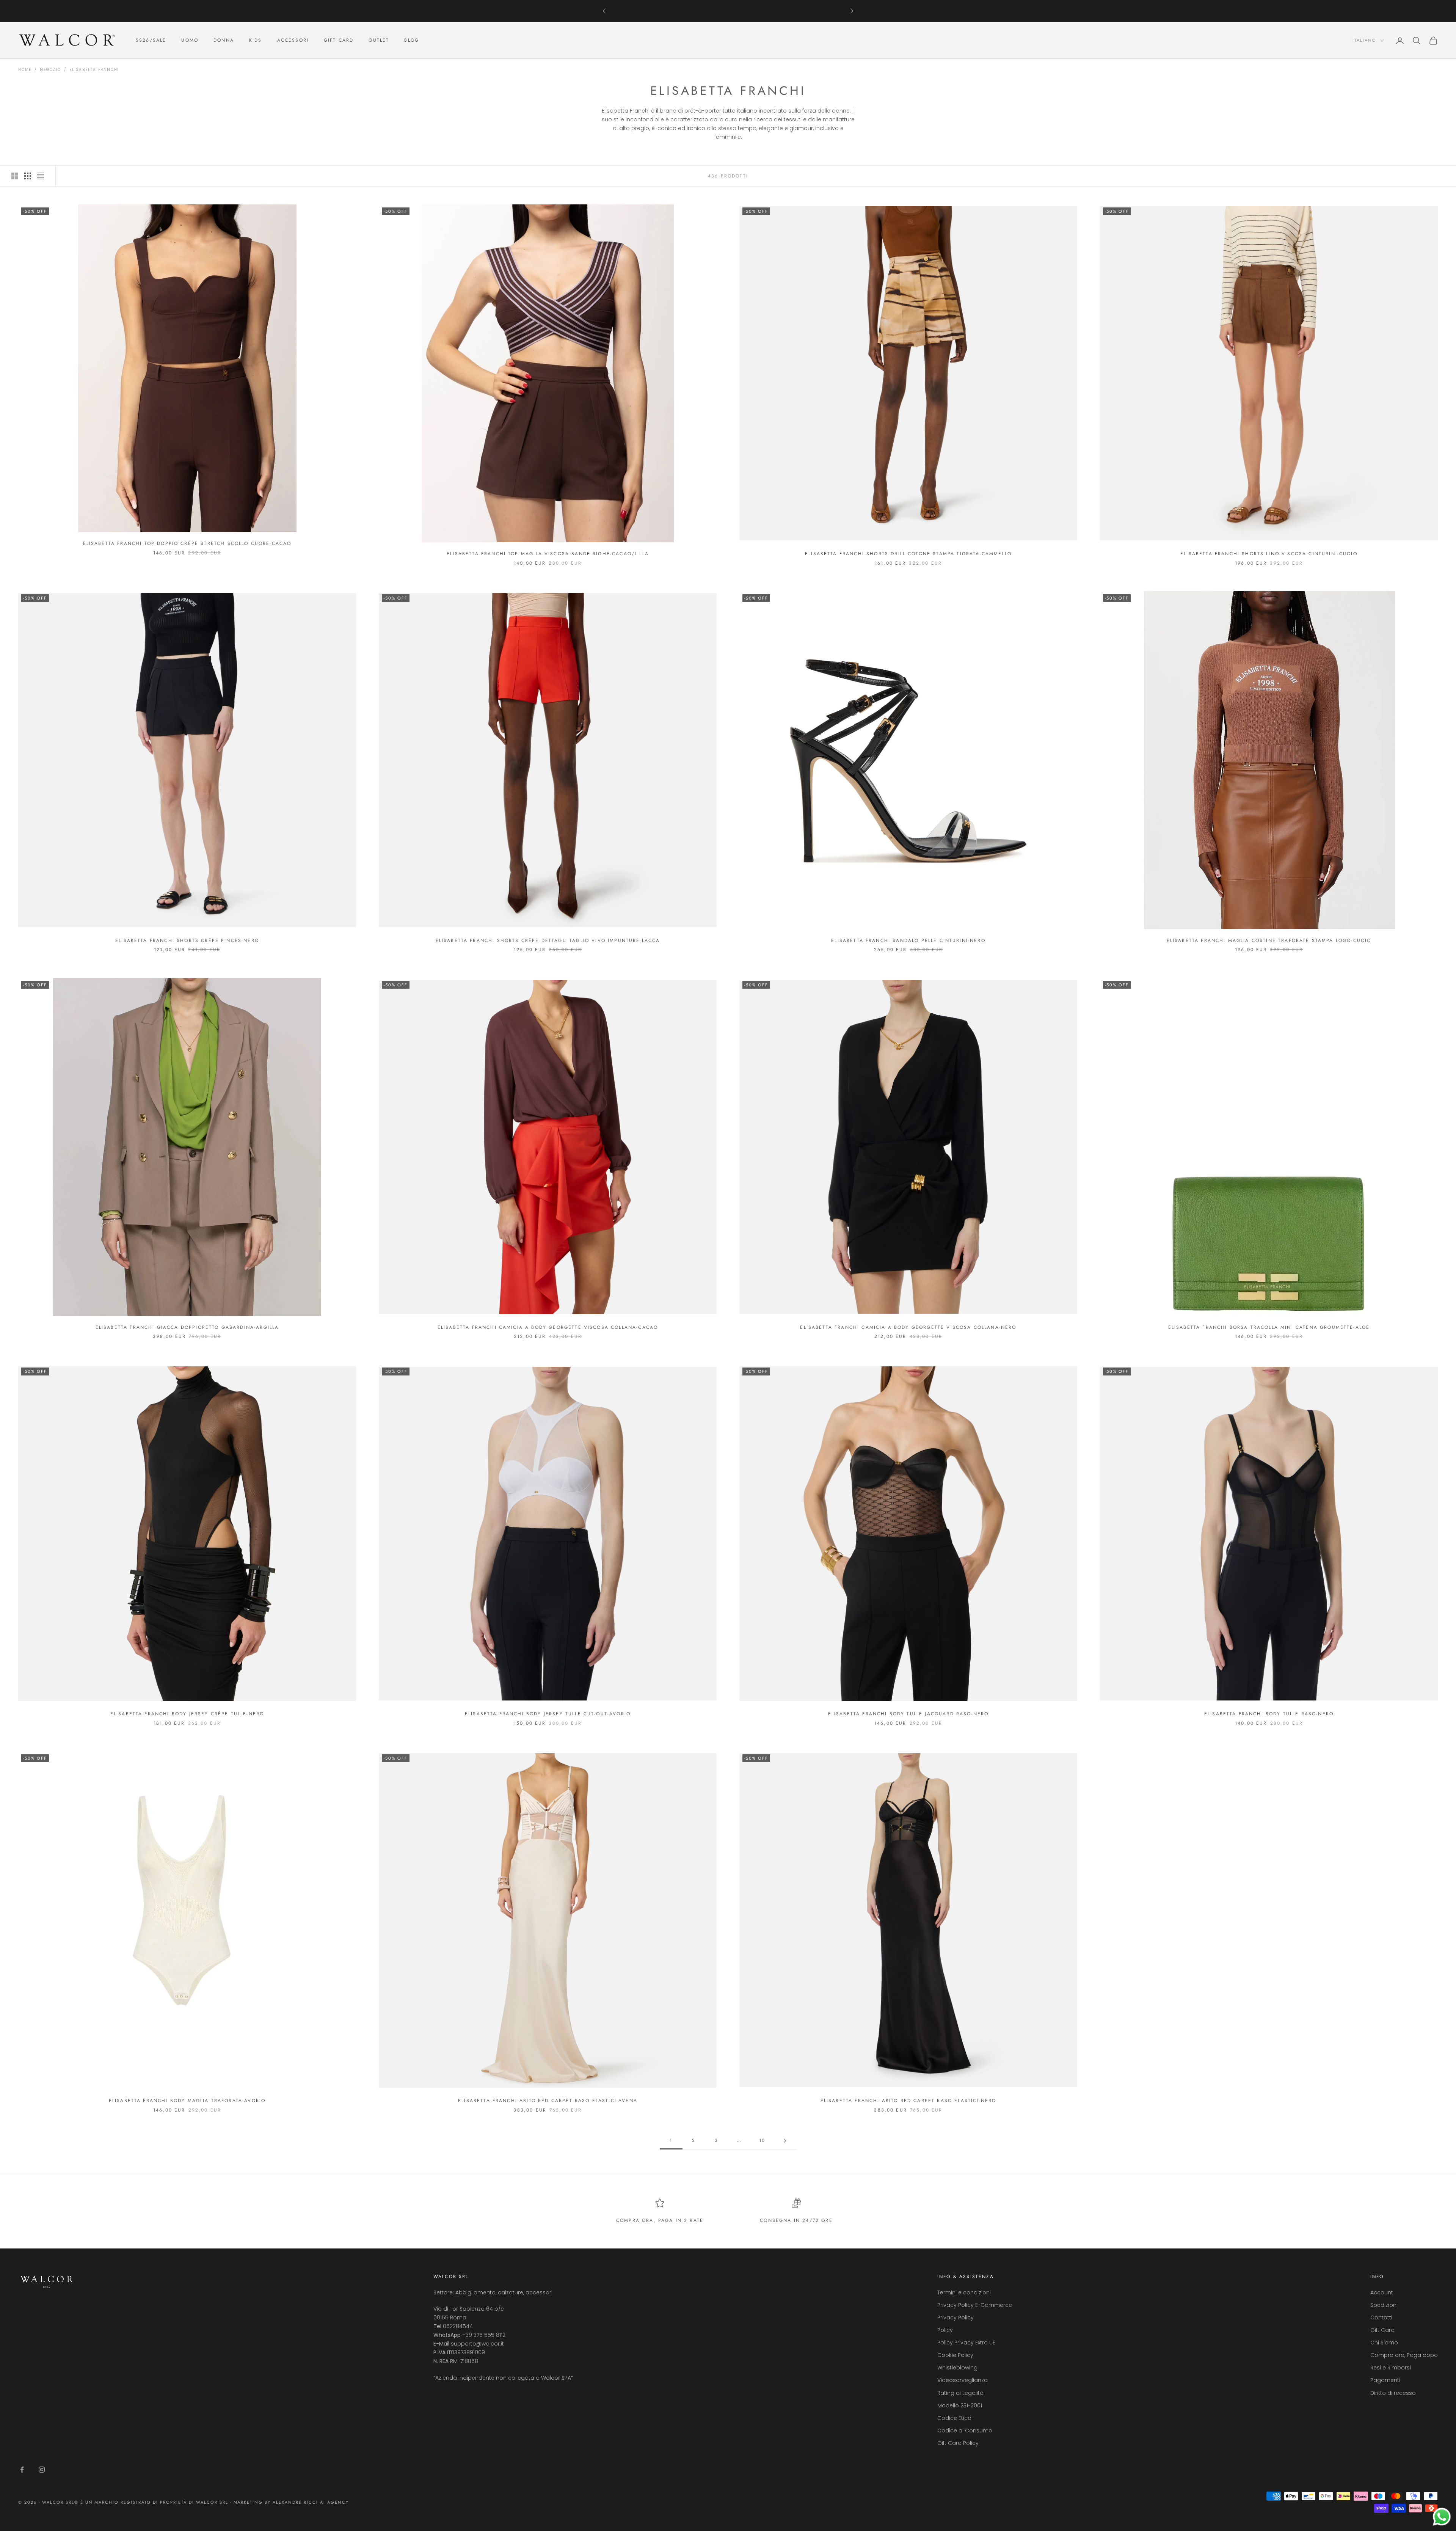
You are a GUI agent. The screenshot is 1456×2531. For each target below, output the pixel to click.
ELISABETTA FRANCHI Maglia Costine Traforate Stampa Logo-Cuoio (1269, 940)
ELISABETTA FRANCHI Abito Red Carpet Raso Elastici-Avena (548, 2101)
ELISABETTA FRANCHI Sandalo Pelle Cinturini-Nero (908, 940)
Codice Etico (954, 2418)
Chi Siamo (1384, 2343)
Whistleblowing (957, 2368)
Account (1382, 2292)
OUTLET (379, 41)
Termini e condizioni (964, 2292)
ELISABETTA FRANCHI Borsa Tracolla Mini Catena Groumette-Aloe (1269, 1327)
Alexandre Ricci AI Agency (311, 2502)
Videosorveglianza (963, 2380)
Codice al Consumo (965, 2431)
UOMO (190, 41)
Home (25, 70)
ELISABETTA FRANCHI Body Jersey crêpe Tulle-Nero (187, 1714)
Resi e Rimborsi (1391, 2368)
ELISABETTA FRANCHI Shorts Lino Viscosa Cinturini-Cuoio (1269, 554)
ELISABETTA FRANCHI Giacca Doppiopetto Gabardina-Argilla (187, 1327)
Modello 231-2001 (960, 2405)
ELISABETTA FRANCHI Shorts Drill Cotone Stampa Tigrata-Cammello (908, 554)
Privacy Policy (955, 2317)
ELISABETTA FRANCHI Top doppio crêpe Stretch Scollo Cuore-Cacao (187, 543)
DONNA (224, 41)
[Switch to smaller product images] (28, 176)
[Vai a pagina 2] (785, 2141)
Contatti (1381, 2317)
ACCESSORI (293, 41)
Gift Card (1382, 2330)
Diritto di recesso (1393, 2393)
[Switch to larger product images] (15, 176)
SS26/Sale (151, 41)
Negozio (50, 70)
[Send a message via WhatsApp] (1442, 2517)
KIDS (256, 41)
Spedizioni (1384, 2305)
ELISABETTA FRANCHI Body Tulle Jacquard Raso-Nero (908, 1714)
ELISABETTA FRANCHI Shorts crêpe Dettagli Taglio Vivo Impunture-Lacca (548, 940)
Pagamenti (1385, 2380)
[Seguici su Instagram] (42, 2470)
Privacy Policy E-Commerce (975, 2305)
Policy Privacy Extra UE (966, 2343)
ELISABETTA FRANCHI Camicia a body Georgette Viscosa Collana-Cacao (548, 1327)
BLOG (412, 41)
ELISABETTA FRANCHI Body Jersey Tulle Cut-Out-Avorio (548, 1714)
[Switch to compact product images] (41, 176)
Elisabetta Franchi (94, 70)
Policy (945, 2330)
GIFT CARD (339, 41)
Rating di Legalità (960, 2393)
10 (762, 2140)
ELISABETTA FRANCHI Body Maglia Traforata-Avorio (187, 2101)
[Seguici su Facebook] (22, 2470)
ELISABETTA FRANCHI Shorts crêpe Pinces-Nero (187, 940)
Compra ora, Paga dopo (1404, 2355)
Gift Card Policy (958, 2443)
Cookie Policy (955, 2355)
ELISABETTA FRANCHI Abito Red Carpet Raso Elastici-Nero (908, 2101)
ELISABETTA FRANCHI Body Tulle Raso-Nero (1269, 1714)
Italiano (1364, 41)
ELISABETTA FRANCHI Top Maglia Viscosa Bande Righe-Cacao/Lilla (548, 554)
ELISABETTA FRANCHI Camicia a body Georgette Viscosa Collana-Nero (908, 1327)
